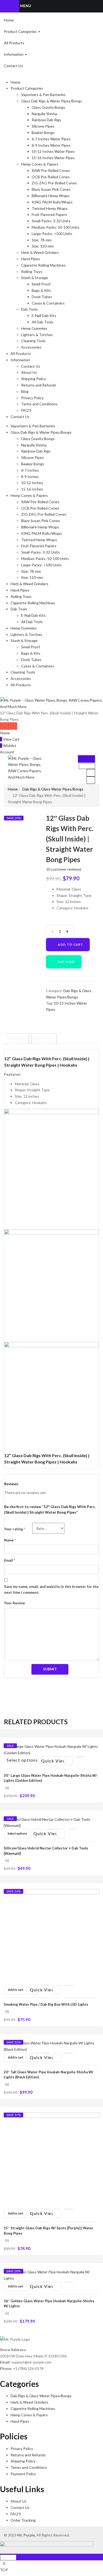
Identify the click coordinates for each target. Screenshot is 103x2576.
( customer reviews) (64, 869)
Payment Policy (23, 2474)
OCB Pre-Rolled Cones (51, 177)
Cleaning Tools (33, 341)
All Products (14, 43)
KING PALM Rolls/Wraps (52, 202)
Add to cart (71, 944)
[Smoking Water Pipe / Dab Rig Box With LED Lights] (51, 1936)
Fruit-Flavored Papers (49, 214)
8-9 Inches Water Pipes (51, 145)
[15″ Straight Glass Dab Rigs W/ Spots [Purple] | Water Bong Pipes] (51, 2160)
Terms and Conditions (39, 404)
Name (10, 1540)
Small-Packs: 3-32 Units (51, 221)
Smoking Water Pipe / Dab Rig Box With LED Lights (46, 2004)
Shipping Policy (34, 379)
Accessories (31, 347)
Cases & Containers (48, 303)
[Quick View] (57, 1757)
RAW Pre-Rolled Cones (51, 170)
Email (10, 1560)
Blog (25, 391)
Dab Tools (29, 309)
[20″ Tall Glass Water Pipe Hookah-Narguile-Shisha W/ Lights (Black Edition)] (51, 2046)
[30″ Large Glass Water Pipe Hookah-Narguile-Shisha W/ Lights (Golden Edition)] (51, 1749)
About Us (29, 372)
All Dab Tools (43, 322)
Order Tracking (23, 2520)
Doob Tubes (42, 297)
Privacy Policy (32, 398)
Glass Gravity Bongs (48, 107)
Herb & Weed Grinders (40, 252)
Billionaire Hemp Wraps (51, 196)
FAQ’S (26, 410)
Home (9, 20)
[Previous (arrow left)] (9, 1288)
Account (7, 752)
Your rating (15, 1529)
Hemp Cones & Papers (40, 164)
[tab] (17, 1039)
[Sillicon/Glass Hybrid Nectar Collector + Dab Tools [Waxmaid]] (51, 1822)
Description (17, 1038)
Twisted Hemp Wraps (50, 208)
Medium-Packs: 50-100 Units (56, 227)
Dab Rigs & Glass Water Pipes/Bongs (53, 789)
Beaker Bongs (43, 133)
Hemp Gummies (34, 328)
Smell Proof (41, 284)
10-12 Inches (32, 483)
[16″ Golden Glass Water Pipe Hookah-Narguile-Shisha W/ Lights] (51, 2275)
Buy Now (66, 962)
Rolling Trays (32, 271)
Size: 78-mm (42, 240)
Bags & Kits (41, 290)
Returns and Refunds (39, 385)
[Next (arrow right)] (94, 1288)
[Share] (86, 6)
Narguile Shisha (44, 114)
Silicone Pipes (43, 126)
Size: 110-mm (43, 246)
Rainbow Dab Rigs (46, 120)
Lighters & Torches (37, 335)
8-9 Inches (30, 477)
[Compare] (80, 1757)
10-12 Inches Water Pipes (53, 151)
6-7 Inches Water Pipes (51, 139)
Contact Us (13, 66)
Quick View (45, 1761)
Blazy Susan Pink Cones (51, 189)
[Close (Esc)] (97, 6)
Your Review (15, 1603)
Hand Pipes (31, 259)
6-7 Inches (30, 470)
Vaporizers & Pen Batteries (43, 95)
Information (14, 54)
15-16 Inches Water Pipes (53, 158)
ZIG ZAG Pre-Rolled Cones (54, 183)
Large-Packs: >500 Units (52, 234)
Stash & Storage (35, 278)
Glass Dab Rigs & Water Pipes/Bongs (52, 101)
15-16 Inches (32, 489)
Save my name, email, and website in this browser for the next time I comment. (51, 1589)
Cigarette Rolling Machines (43, 265)
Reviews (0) (43, 1038)
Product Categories (21, 31)
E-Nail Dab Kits (44, 316)
